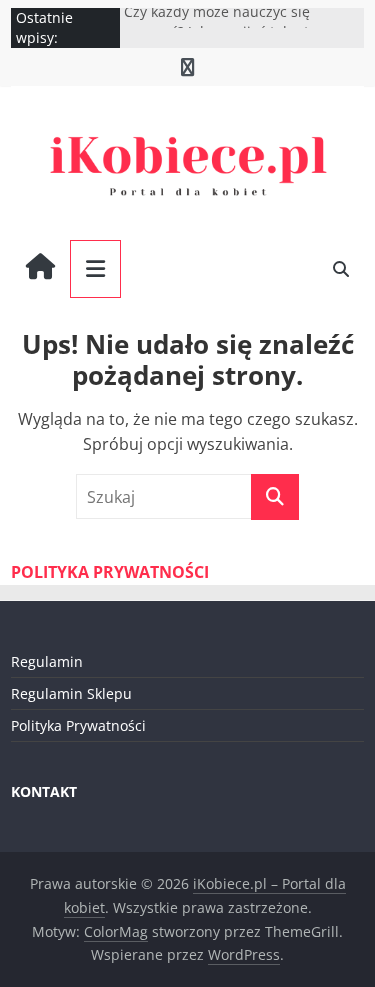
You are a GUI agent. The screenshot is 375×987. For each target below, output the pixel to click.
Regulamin (47, 661)
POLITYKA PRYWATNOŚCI (110, 572)
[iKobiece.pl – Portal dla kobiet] (40, 269)
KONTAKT (44, 791)
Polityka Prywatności (78, 725)
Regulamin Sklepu (71, 693)
